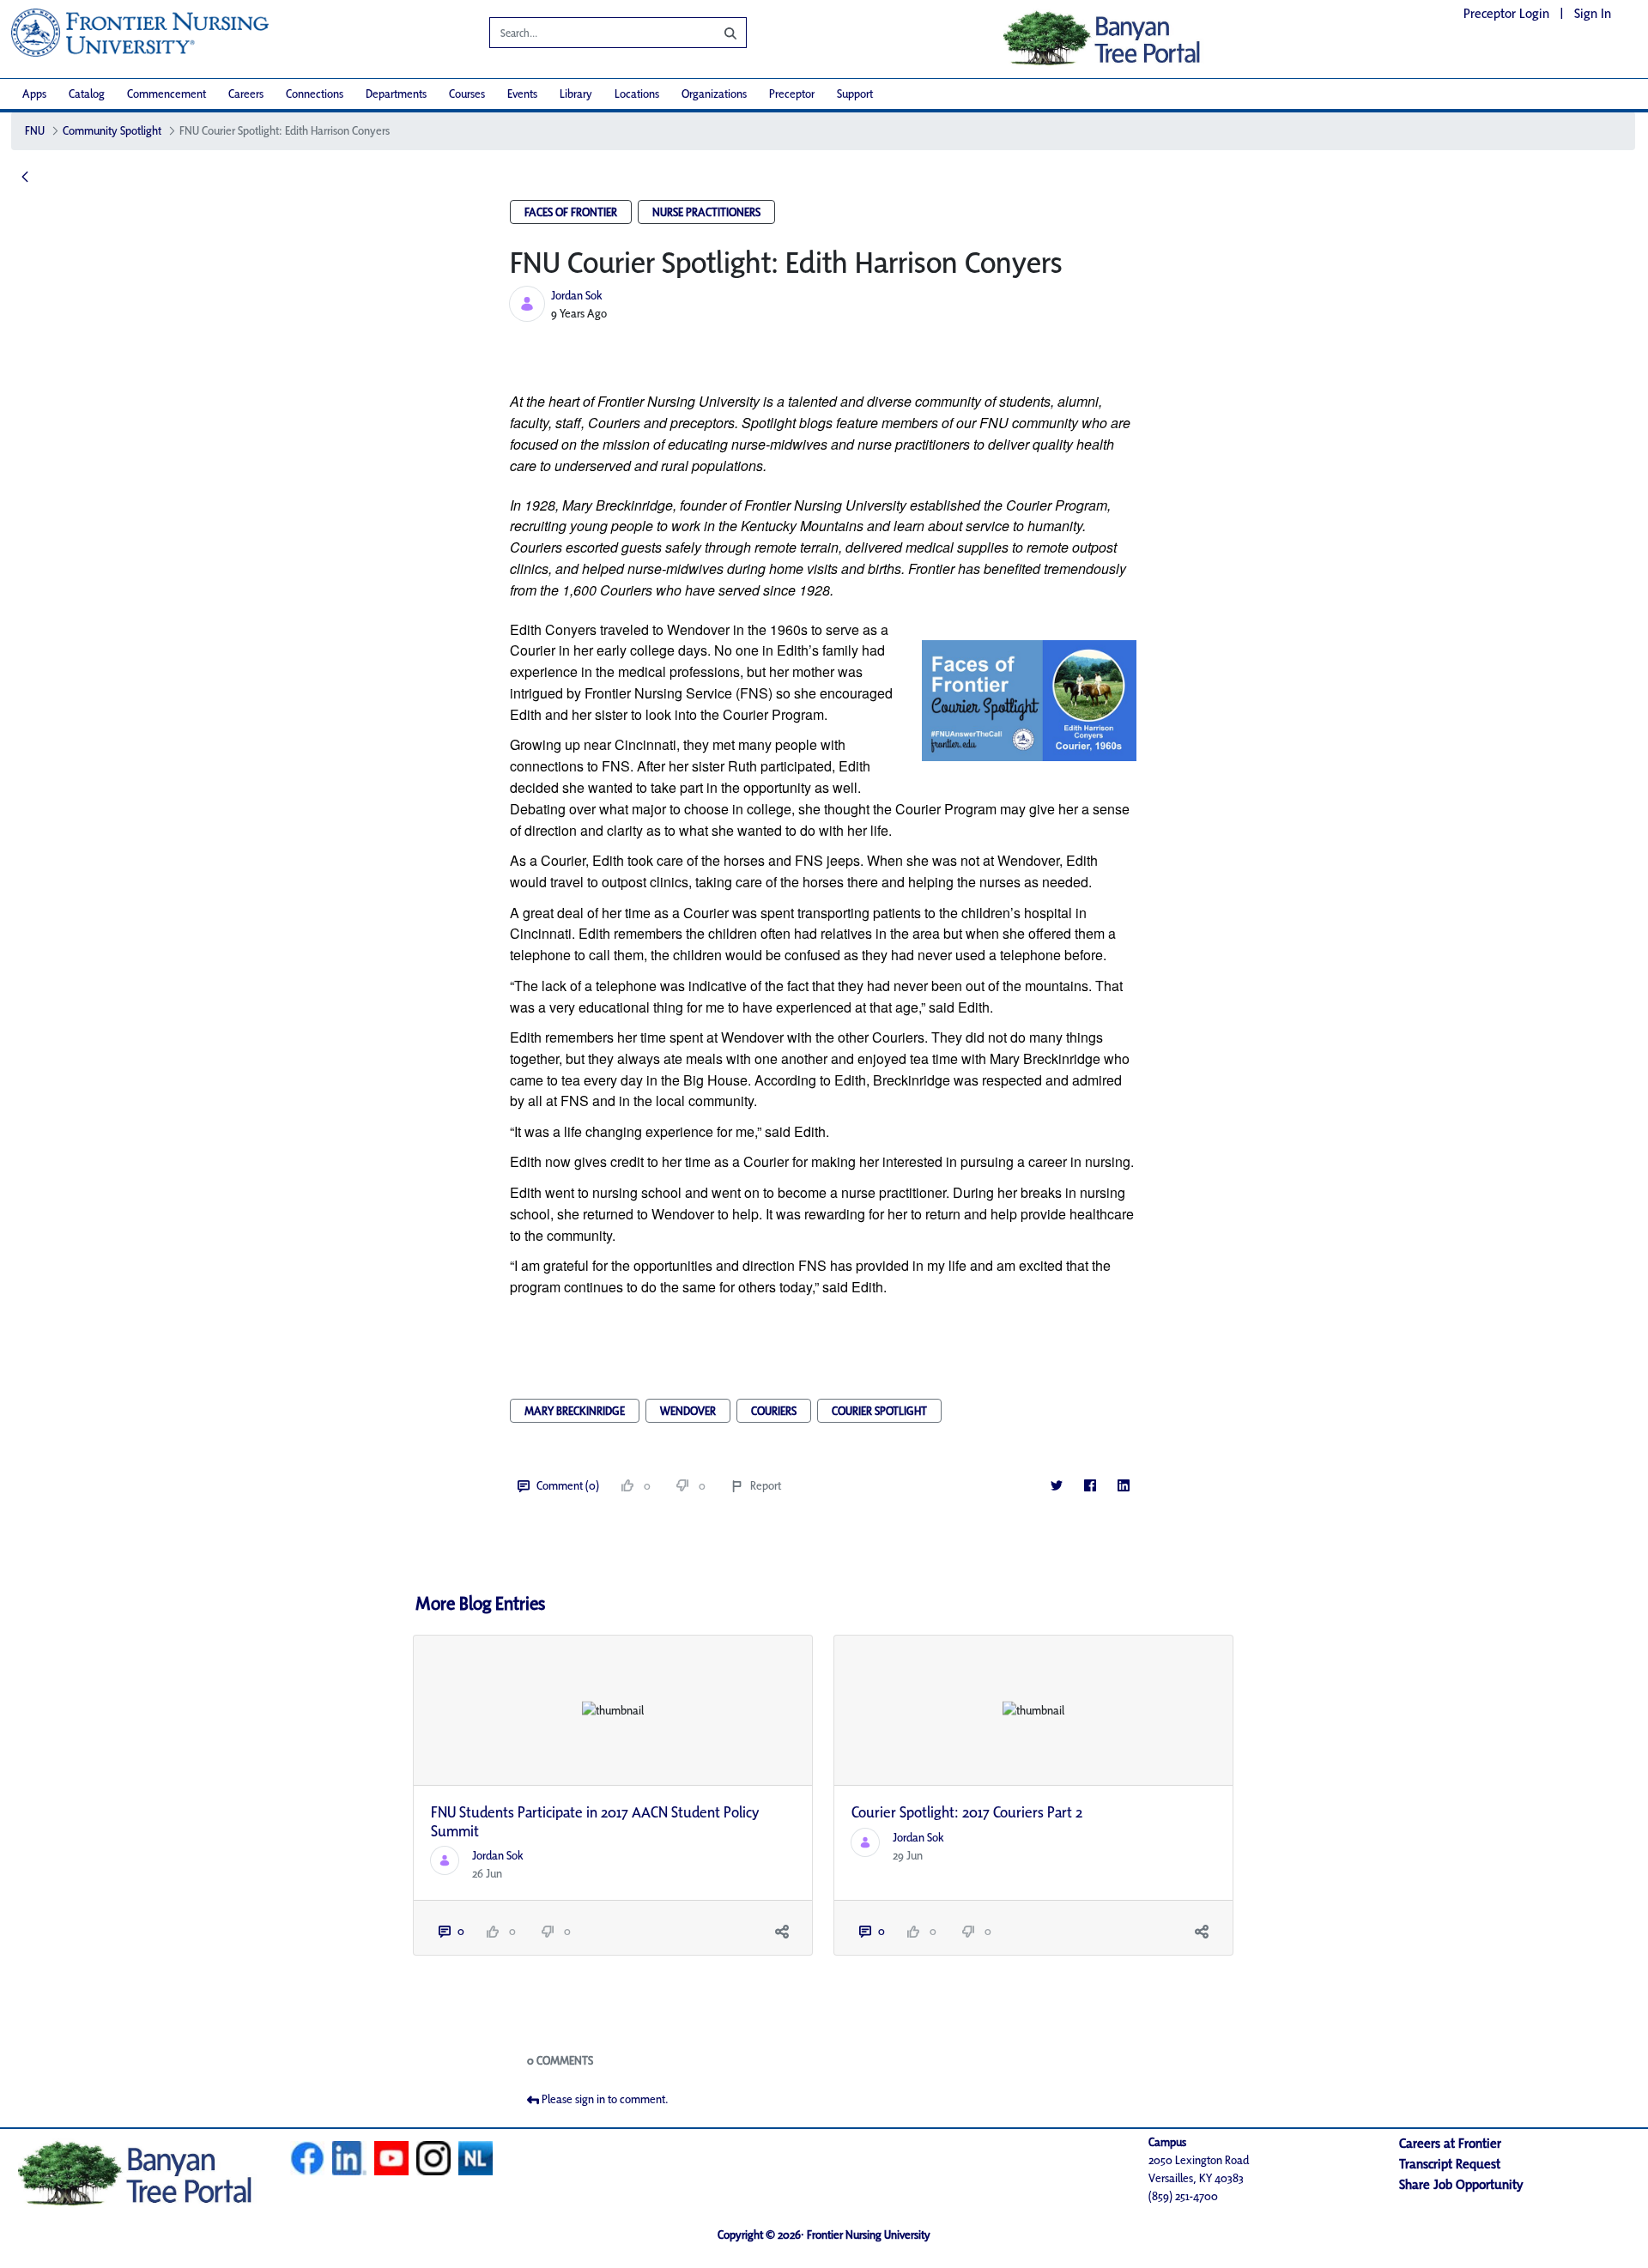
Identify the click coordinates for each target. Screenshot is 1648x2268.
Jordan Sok (577, 295)
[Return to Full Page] (25, 178)
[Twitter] (1056, 1486)
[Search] (718, 33)
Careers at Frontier (1450, 2143)
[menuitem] (34, 94)
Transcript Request (1450, 2164)
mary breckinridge (575, 1411)
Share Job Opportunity (1461, 2184)
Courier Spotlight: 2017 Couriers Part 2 (967, 1812)
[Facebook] (1090, 1486)
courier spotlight (879, 1411)
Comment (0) (568, 1485)
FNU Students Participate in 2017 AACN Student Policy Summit (595, 1821)
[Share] (782, 1931)
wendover (688, 1411)
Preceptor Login (1506, 13)
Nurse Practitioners (706, 212)
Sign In (1593, 13)
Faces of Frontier (571, 212)
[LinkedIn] (1123, 1486)
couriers (774, 1411)
